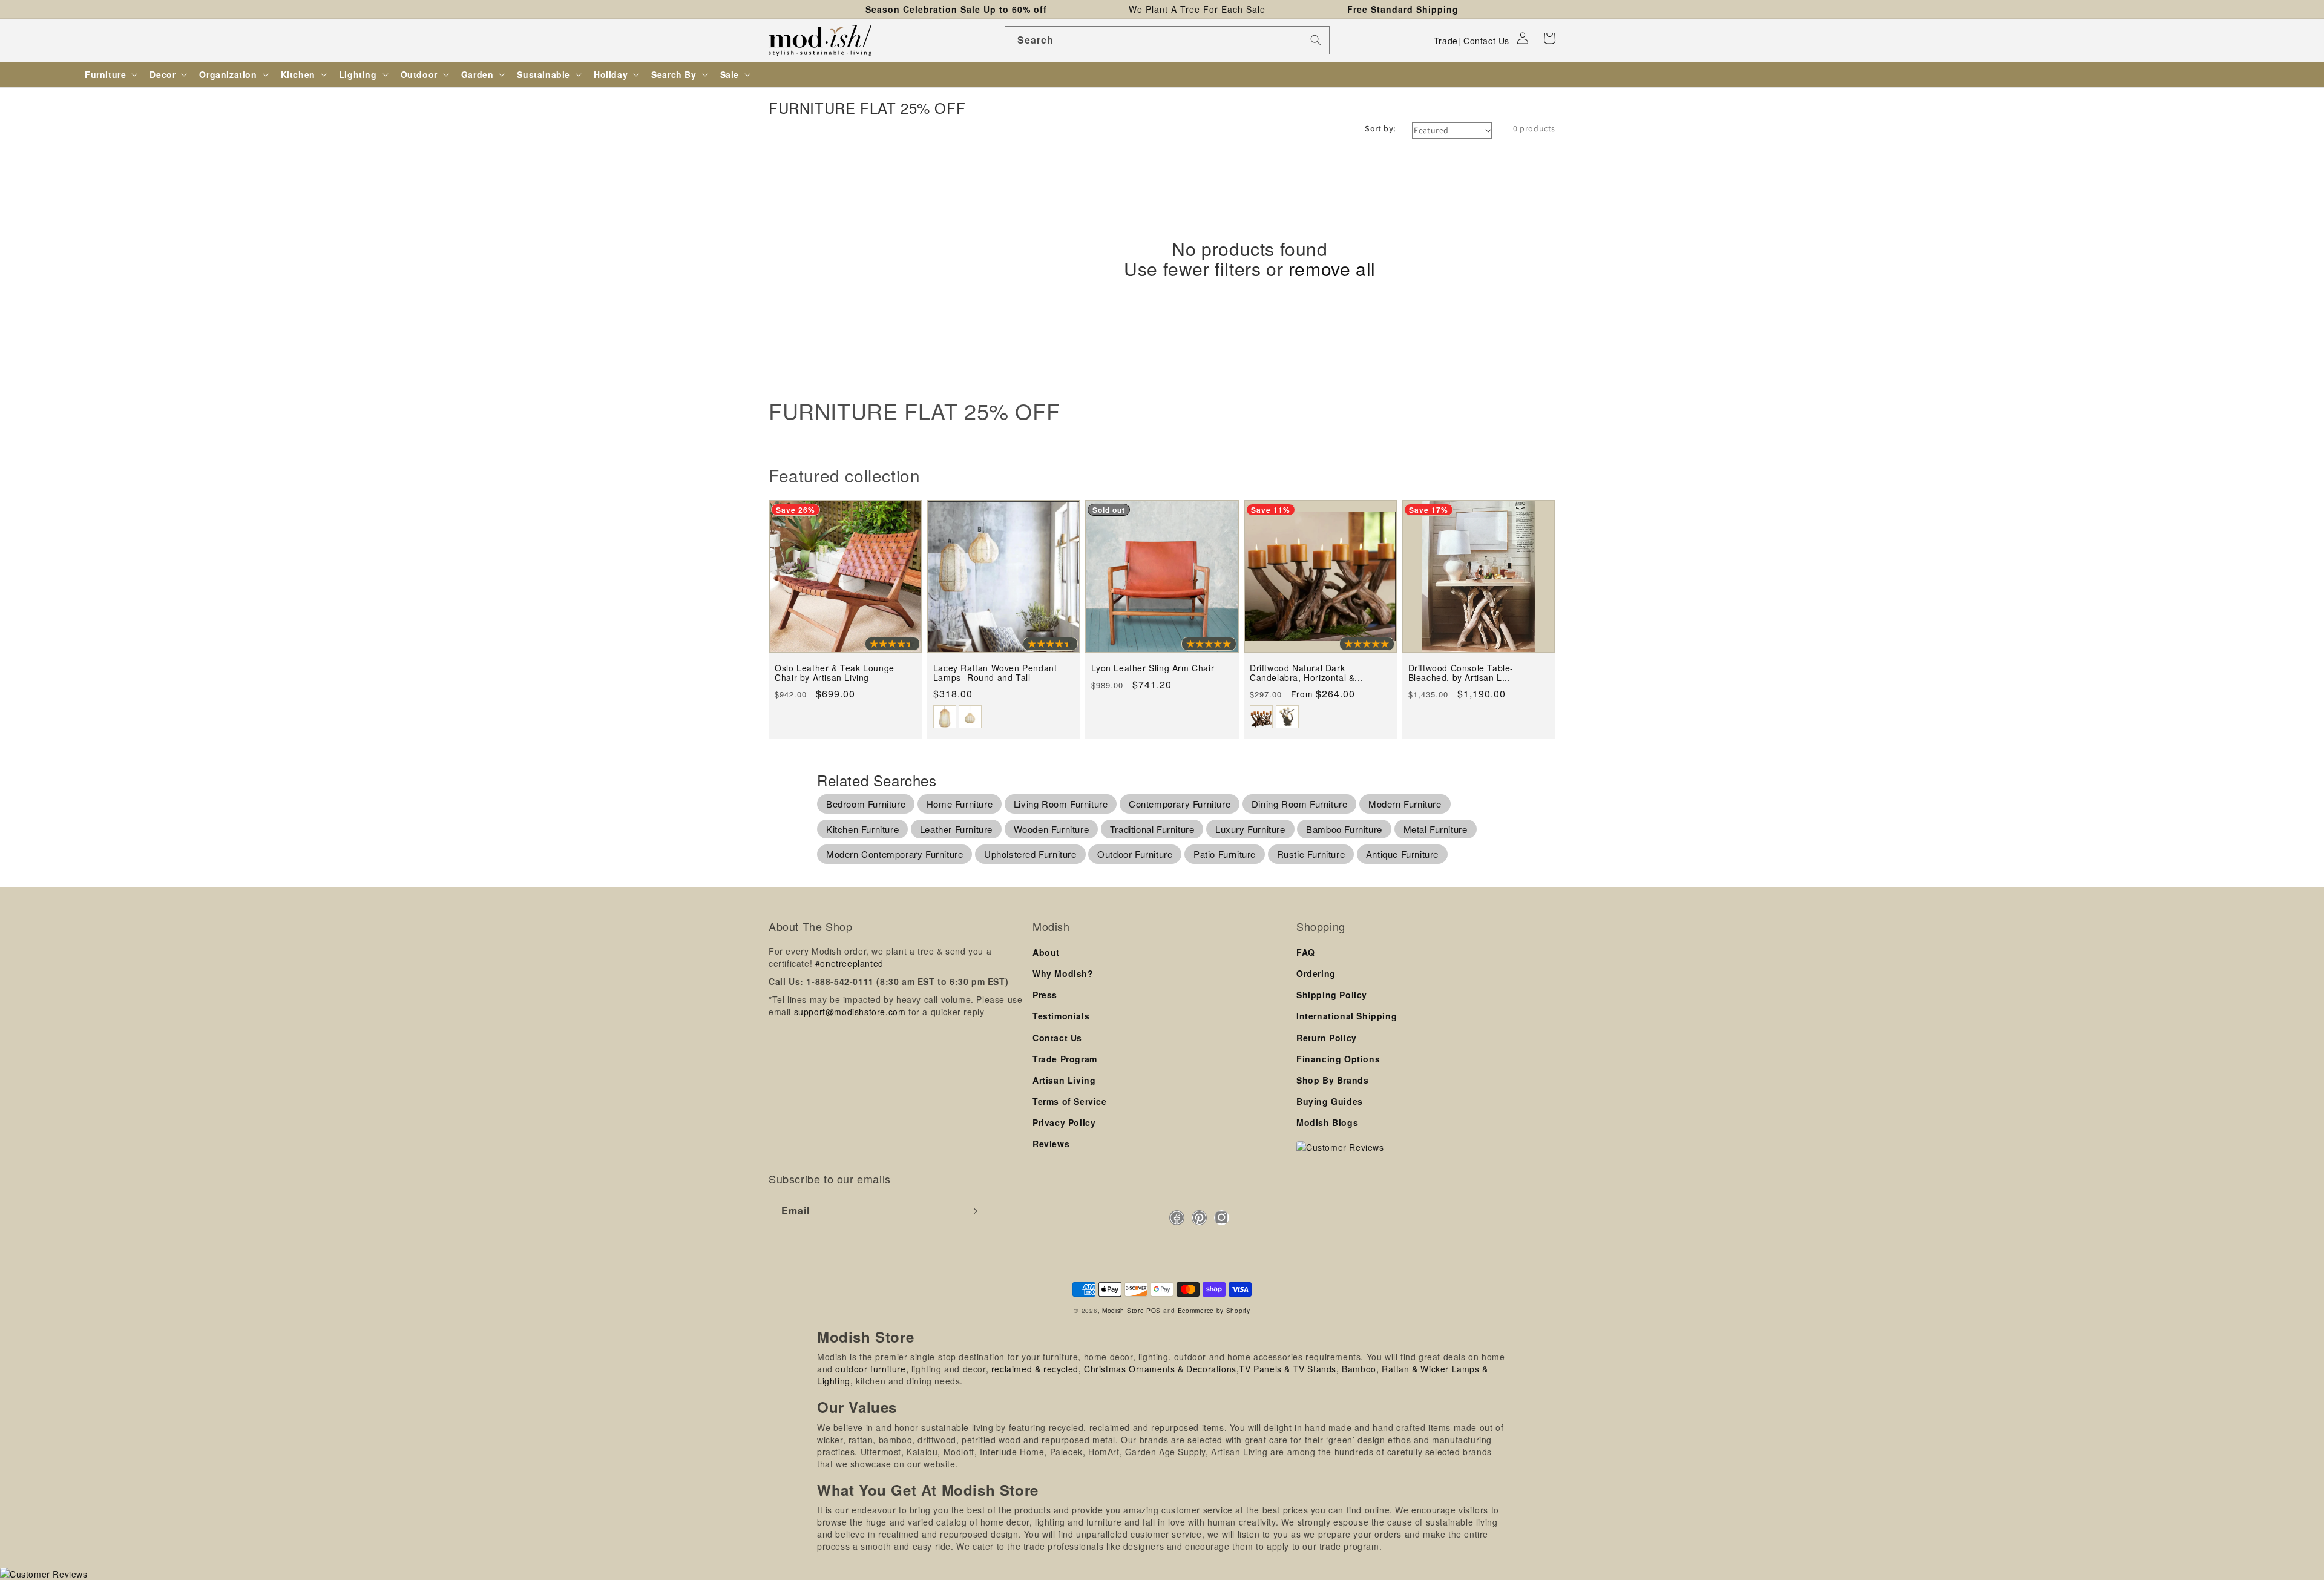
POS (1154, 1310)
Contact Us (1486, 41)
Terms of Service (1070, 1101)
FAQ (1306, 952)
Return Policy (1327, 1038)
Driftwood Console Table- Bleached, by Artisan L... (1461, 673)
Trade (1446, 41)
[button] (1549, 38)
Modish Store (1123, 1310)
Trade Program (1065, 1059)
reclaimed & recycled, (1036, 1369)
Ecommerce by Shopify (1214, 1310)
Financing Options (1338, 1059)
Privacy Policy (1064, 1122)
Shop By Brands (1332, 1080)
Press (1045, 995)
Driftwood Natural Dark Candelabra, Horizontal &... (1306, 673)
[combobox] (1167, 40)
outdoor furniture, (872, 1369)
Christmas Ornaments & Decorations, (1161, 1369)
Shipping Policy (1332, 995)
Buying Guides (1330, 1101)
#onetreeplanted (849, 963)
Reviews (1051, 1144)
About (1046, 952)
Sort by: (1380, 128)
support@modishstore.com (850, 1012)
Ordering (1316, 973)
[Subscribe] (973, 1211)
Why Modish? (1063, 973)
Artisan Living (1064, 1080)
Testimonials (1061, 1016)
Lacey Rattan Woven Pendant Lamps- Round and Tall (995, 673)
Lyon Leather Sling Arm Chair (1153, 668)
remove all (1332, 268)
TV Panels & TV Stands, (1289, 1369)
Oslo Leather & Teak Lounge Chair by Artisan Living (835, 673)
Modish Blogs (1327, 1122)
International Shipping (1347, 1016)
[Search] (1316, 40)
